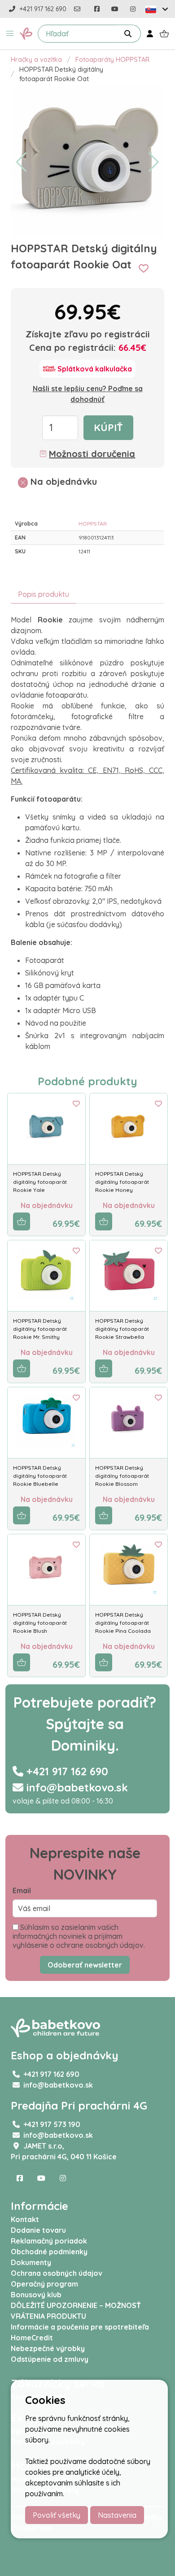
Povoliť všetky (57, 2515)
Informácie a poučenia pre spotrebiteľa (80, 2327)
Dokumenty (31, 2262)
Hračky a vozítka (36, 60)
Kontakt (25, 2219)
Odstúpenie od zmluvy (50, 2359)
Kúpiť (108, 427)
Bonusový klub (36, 2295)
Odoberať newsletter (85, 1965)
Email (22, 1890)
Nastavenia (117, 2515)
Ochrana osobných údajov (57, 2273)
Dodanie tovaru (38, 2230)
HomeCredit (32, 2338)
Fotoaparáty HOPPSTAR (112, 60)
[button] (10, 34)
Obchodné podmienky (49, 2252)
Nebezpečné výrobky (48, 2348)
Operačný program (44, 2284)
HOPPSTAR (93, 524)
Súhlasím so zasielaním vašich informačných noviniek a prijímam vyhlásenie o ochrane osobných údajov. (79, 1936)
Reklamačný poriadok (49, 2241)
